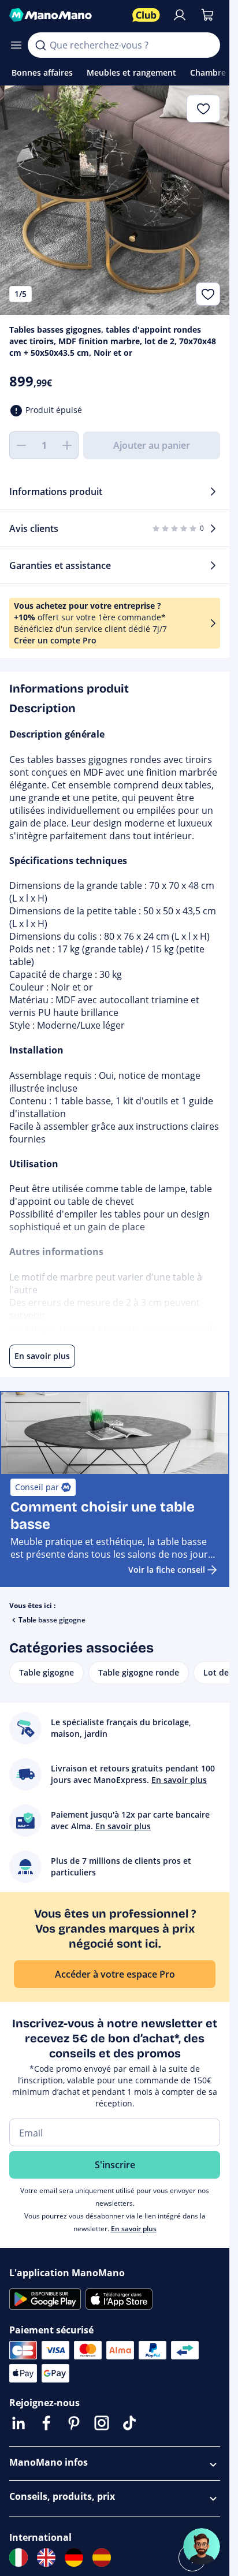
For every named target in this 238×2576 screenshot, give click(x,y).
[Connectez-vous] (180, 15)
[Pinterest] (74, 2423)
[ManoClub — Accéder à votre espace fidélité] (146, 15)
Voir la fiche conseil (167, 1570)
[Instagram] (102, 2423)
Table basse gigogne (52, 1620)
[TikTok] (129, 2423)
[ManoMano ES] (102, 2558)
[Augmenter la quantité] (67, 445)
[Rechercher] (40, 45)
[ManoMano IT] (18, 2558)
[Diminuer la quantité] (21, 445)
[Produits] (16, 45)
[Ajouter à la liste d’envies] (208, 294)
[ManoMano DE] (74, 2558)
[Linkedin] (18, 2423)
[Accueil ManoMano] (66, 15)
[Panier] (207, 15)
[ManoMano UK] (46, 2558)
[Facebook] (46, 2423)
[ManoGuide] (202, 2547)
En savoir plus (134, 2229)
